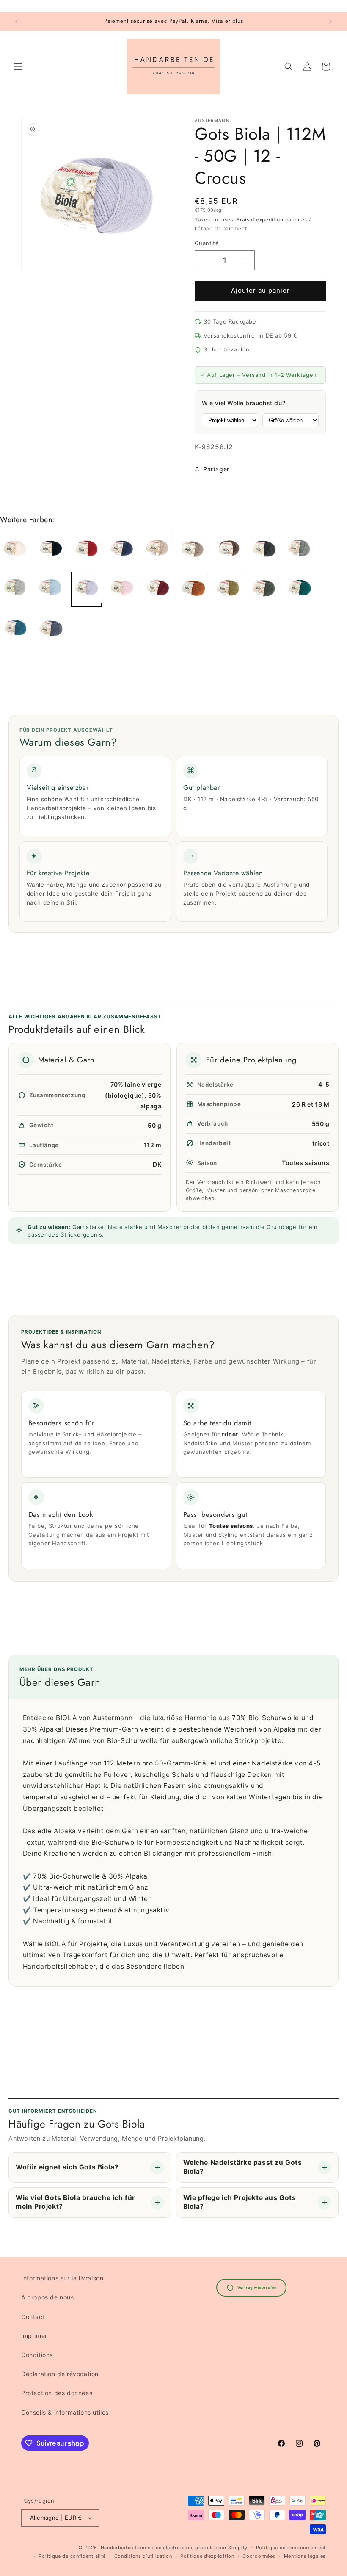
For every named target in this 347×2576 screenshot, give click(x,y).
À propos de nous (48, 2297)
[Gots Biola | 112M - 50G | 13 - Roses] (122, 589)
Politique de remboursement (291, 2548)
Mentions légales (305, 2556)
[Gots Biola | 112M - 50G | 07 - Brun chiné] (229, 550)
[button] (18, 66)
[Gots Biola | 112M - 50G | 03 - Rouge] (86, 550)
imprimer (34, 2336)
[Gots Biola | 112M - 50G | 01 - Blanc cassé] (15, 550)
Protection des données (57, 2393)
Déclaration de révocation (60, 2374)
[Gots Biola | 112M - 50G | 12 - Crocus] (86, 589)
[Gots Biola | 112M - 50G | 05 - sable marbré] (157, 550)
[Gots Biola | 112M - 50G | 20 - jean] (51, 629)
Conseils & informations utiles (65, 2412)
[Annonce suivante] (330, 22)
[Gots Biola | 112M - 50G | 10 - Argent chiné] (15, 589)
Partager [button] (216, 469)
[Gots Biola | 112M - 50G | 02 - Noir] (51, 550)
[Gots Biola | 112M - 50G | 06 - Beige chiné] (193, 550)
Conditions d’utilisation (143, 2556)
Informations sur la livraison (62, 2278)
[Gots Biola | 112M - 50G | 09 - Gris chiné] (300, 550)
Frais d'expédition (260, 220)
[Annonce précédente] (17, 22)
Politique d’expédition (207, 2556)
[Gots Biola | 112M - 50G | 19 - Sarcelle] (15, 629)
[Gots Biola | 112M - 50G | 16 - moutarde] (229, 589)
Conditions (37, 2355)
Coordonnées (259, 2556)
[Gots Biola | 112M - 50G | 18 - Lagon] (300, 589)
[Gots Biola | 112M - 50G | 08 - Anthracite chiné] (264, 550)
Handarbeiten (117, 2548)
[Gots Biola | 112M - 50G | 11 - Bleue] (51, 589)
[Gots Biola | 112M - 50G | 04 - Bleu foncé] (122, 550)
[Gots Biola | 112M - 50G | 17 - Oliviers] (264, 589)
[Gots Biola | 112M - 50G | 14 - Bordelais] (157, 589)
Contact (33, 2317)
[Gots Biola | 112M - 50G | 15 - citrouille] (193, 589)
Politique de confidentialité (72, 2556)
